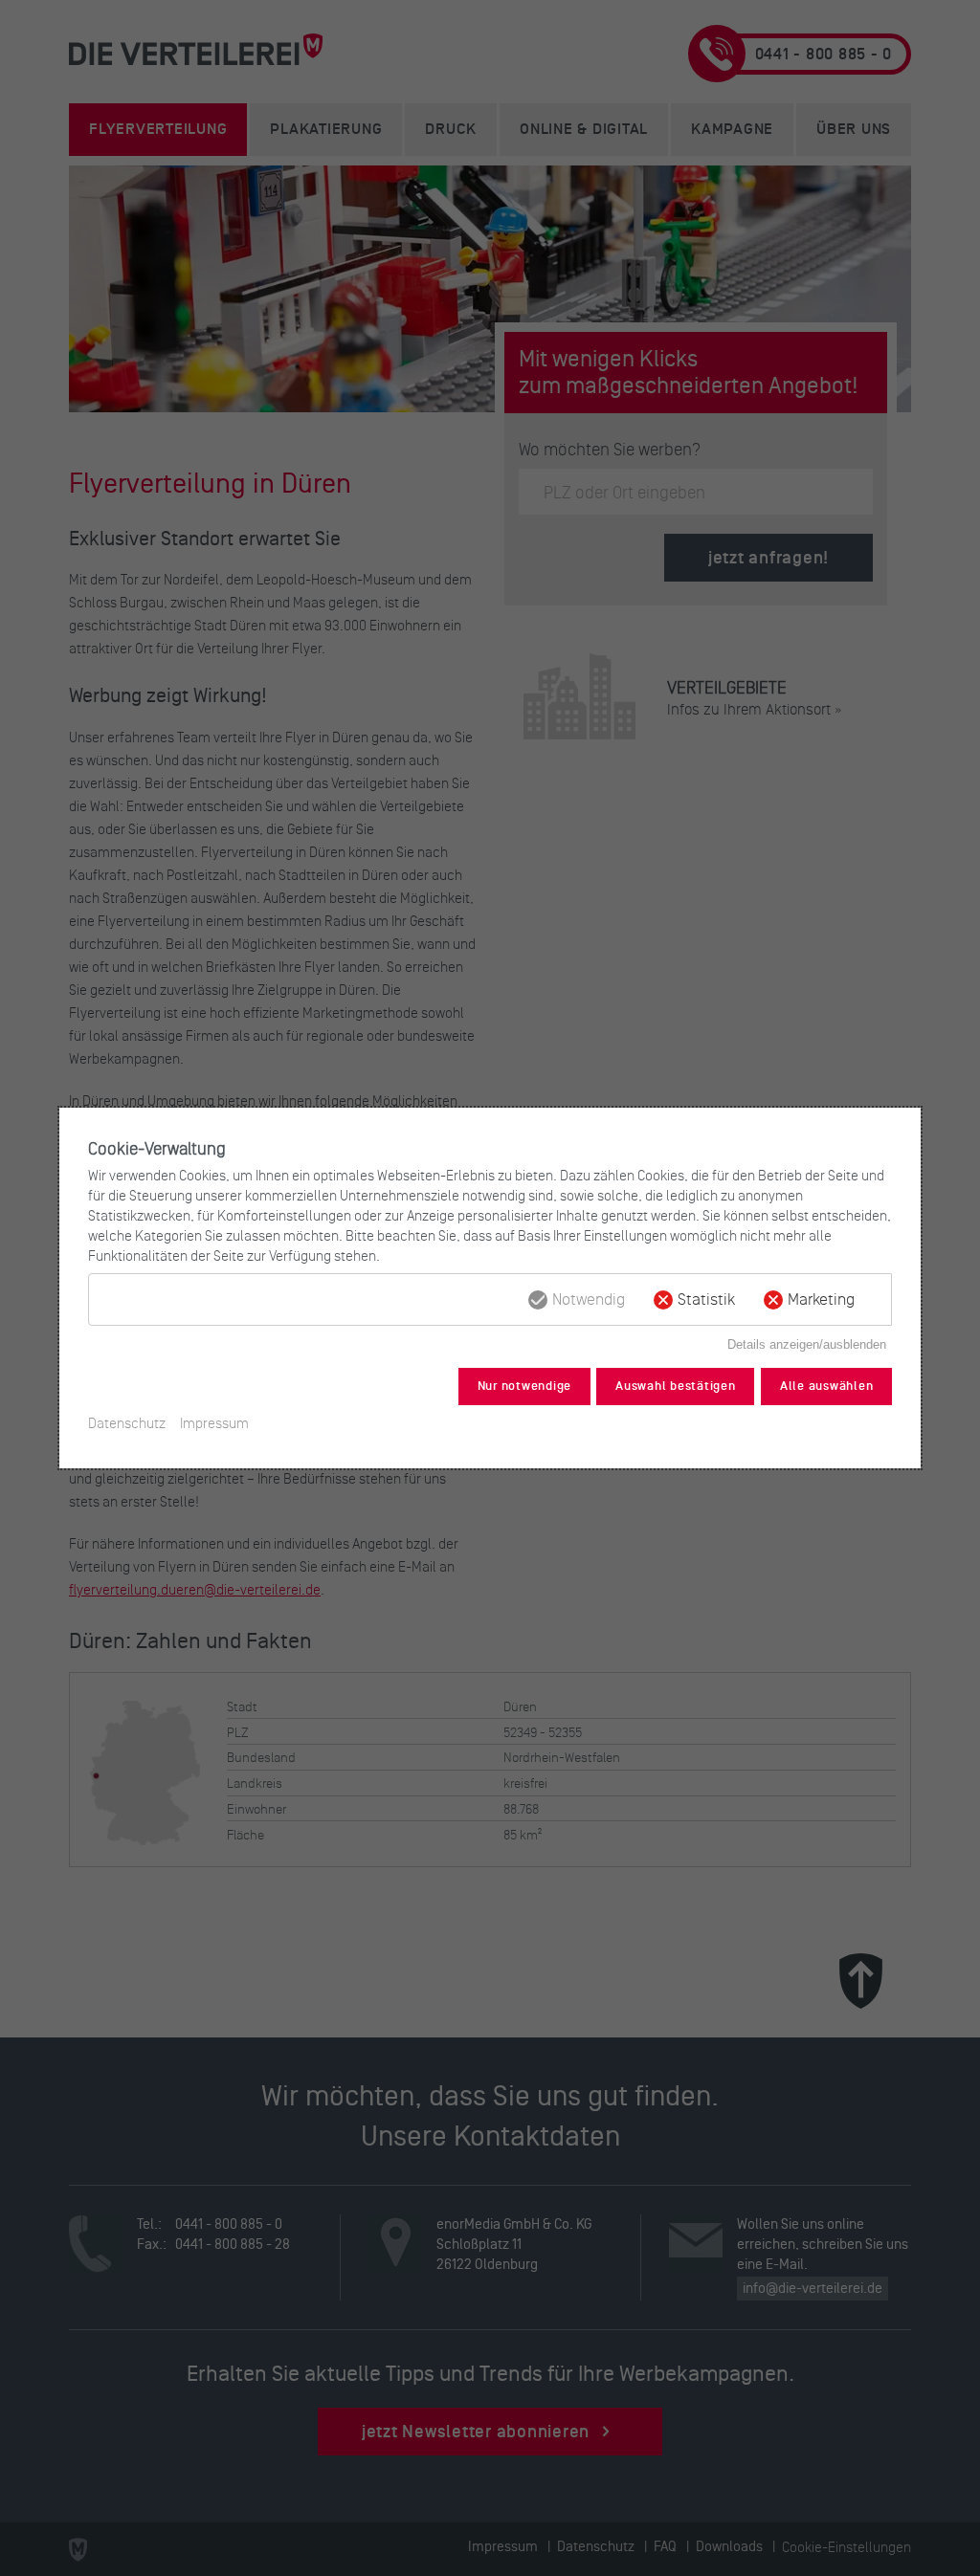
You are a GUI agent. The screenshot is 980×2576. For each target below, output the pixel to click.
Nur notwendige (525, 1386)
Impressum (214, 1423)
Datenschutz (127, 1423)
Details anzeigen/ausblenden (807, 1344)
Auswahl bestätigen (676, 1386)
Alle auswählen (827, 1386)
